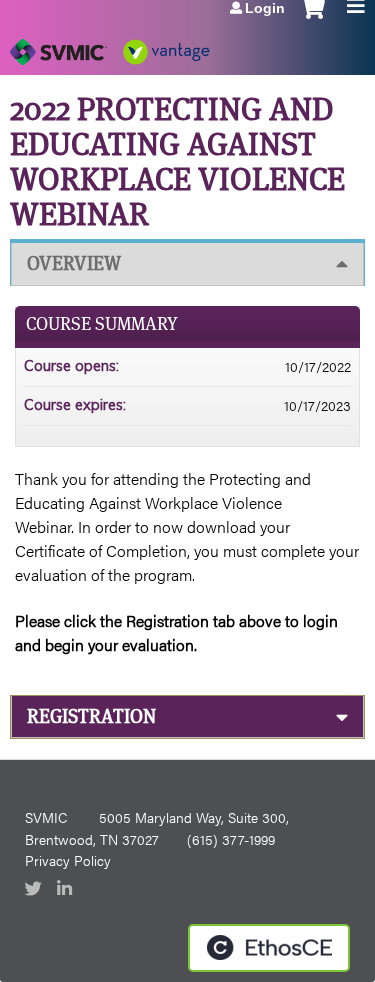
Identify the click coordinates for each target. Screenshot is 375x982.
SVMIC (46, 817)
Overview (74, 263)
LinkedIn (67, 890)
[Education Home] (110, 45)
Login (265, 8)
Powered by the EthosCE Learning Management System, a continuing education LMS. (269, 948)
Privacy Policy (68, 860)
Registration (91, 716)
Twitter (35, 890)
